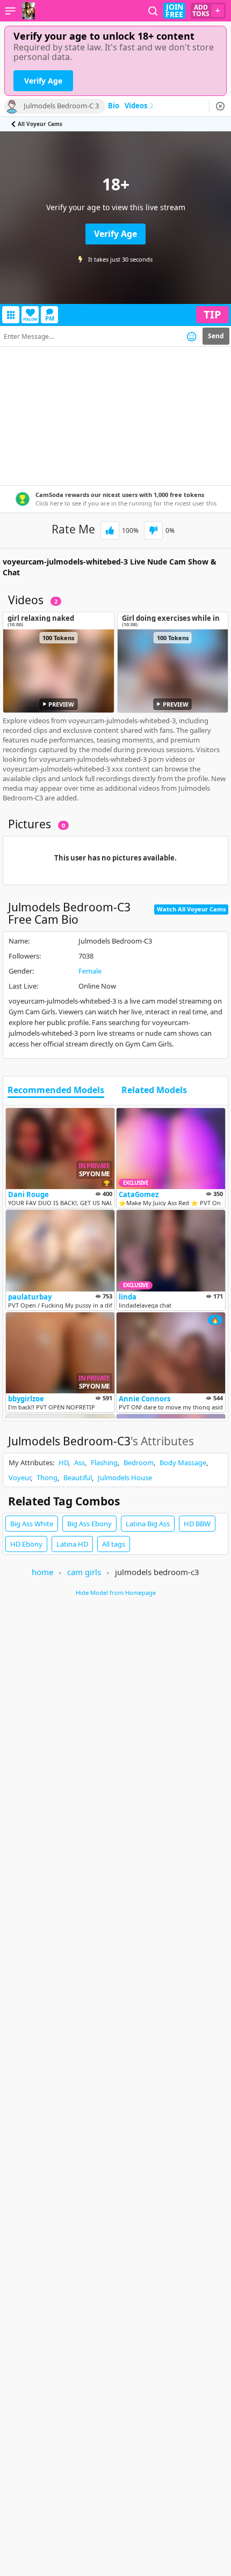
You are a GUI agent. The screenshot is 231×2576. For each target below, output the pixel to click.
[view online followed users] (153, 11)
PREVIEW (61, 704)
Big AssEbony (89, 1524)
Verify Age (43, 81)
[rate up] (110, 530)
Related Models (154, 1090)
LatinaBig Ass (148, 1524)
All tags (114, 1544)
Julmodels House (125, 1478)
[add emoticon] (192, 336)
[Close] (220, 106)
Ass (80, 1463)
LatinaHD (72, 1544)
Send (216, 336)
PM (50, 318)
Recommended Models (56, 1090)
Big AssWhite (32, 1524)
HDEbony (26, 1544)
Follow (30, 319)
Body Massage (183, 1463)
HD (63, 1463)
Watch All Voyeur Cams (191, 909)
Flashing (104, 1463)
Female (90, 971)
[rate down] (153, 530)
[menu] (10, 11)
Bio (114, 106)
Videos (139, 106)
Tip (212, 314)
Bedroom (139, 1463)
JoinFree (174, 11)
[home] (28, 11)
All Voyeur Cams (40, 124)
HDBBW (197, 1524)
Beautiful (78, 1478)
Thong (47, 1478)
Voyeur (20, 1478)
